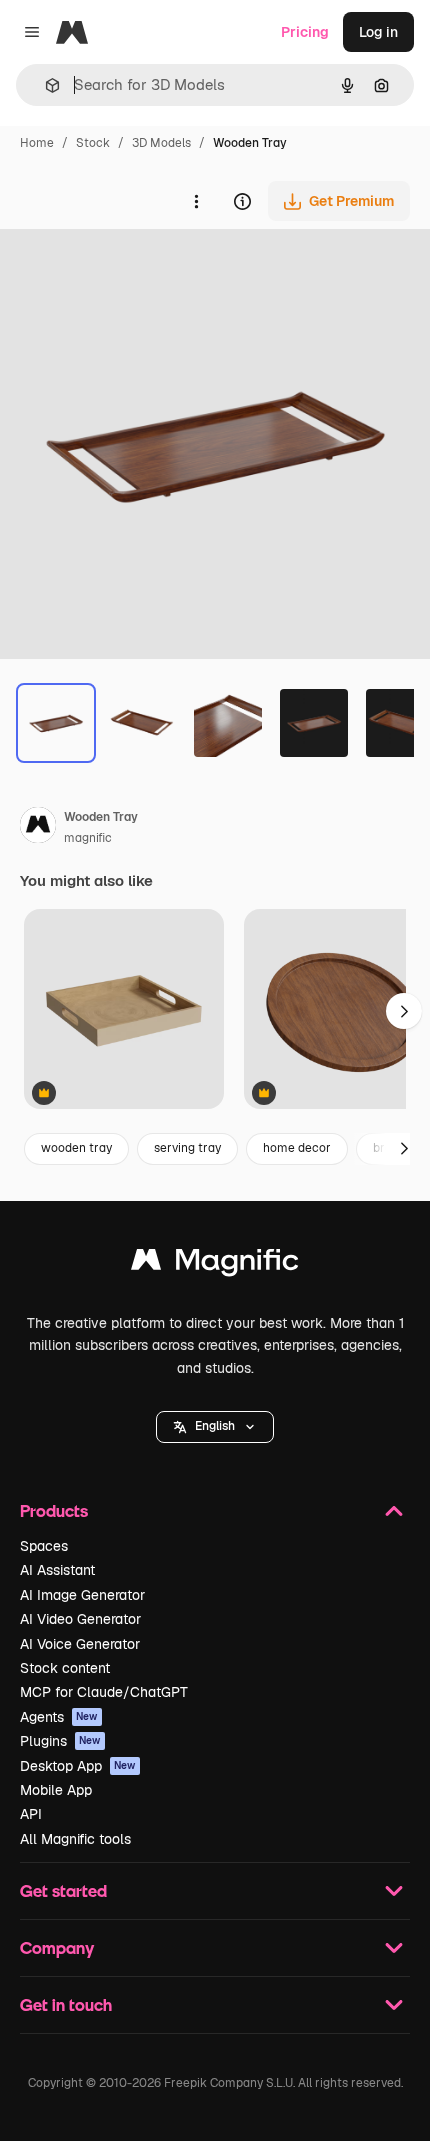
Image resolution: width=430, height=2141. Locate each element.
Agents (59, 1717)
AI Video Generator (80, 1619)
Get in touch (66, 2004)
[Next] (404, 1149)
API (31, 1814)
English (215, 1426)
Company (57, 1947)
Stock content (65, 1668)
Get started (63, 1890)
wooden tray (76, 1148)
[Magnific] (215, 1264)
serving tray (187, 1148)
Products (54, 1510)
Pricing (305, 32)
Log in (378, 32)
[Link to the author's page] (38, 828)
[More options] (196, 201)
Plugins (60, 1741)
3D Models (161, 143)
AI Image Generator (82, 1595)
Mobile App (56, 1790)
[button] (215, 1427)
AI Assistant (57, 1570)
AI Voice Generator (80, 1644)
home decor (297, 1148)
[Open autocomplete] (44, 85)
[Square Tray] (124, 1010)
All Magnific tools (75, 1839)
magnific (88, 838)
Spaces (44, 1546)
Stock (93, 143)
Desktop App (78, 1766)
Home (37, 143)
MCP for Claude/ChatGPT (104, 1692)
